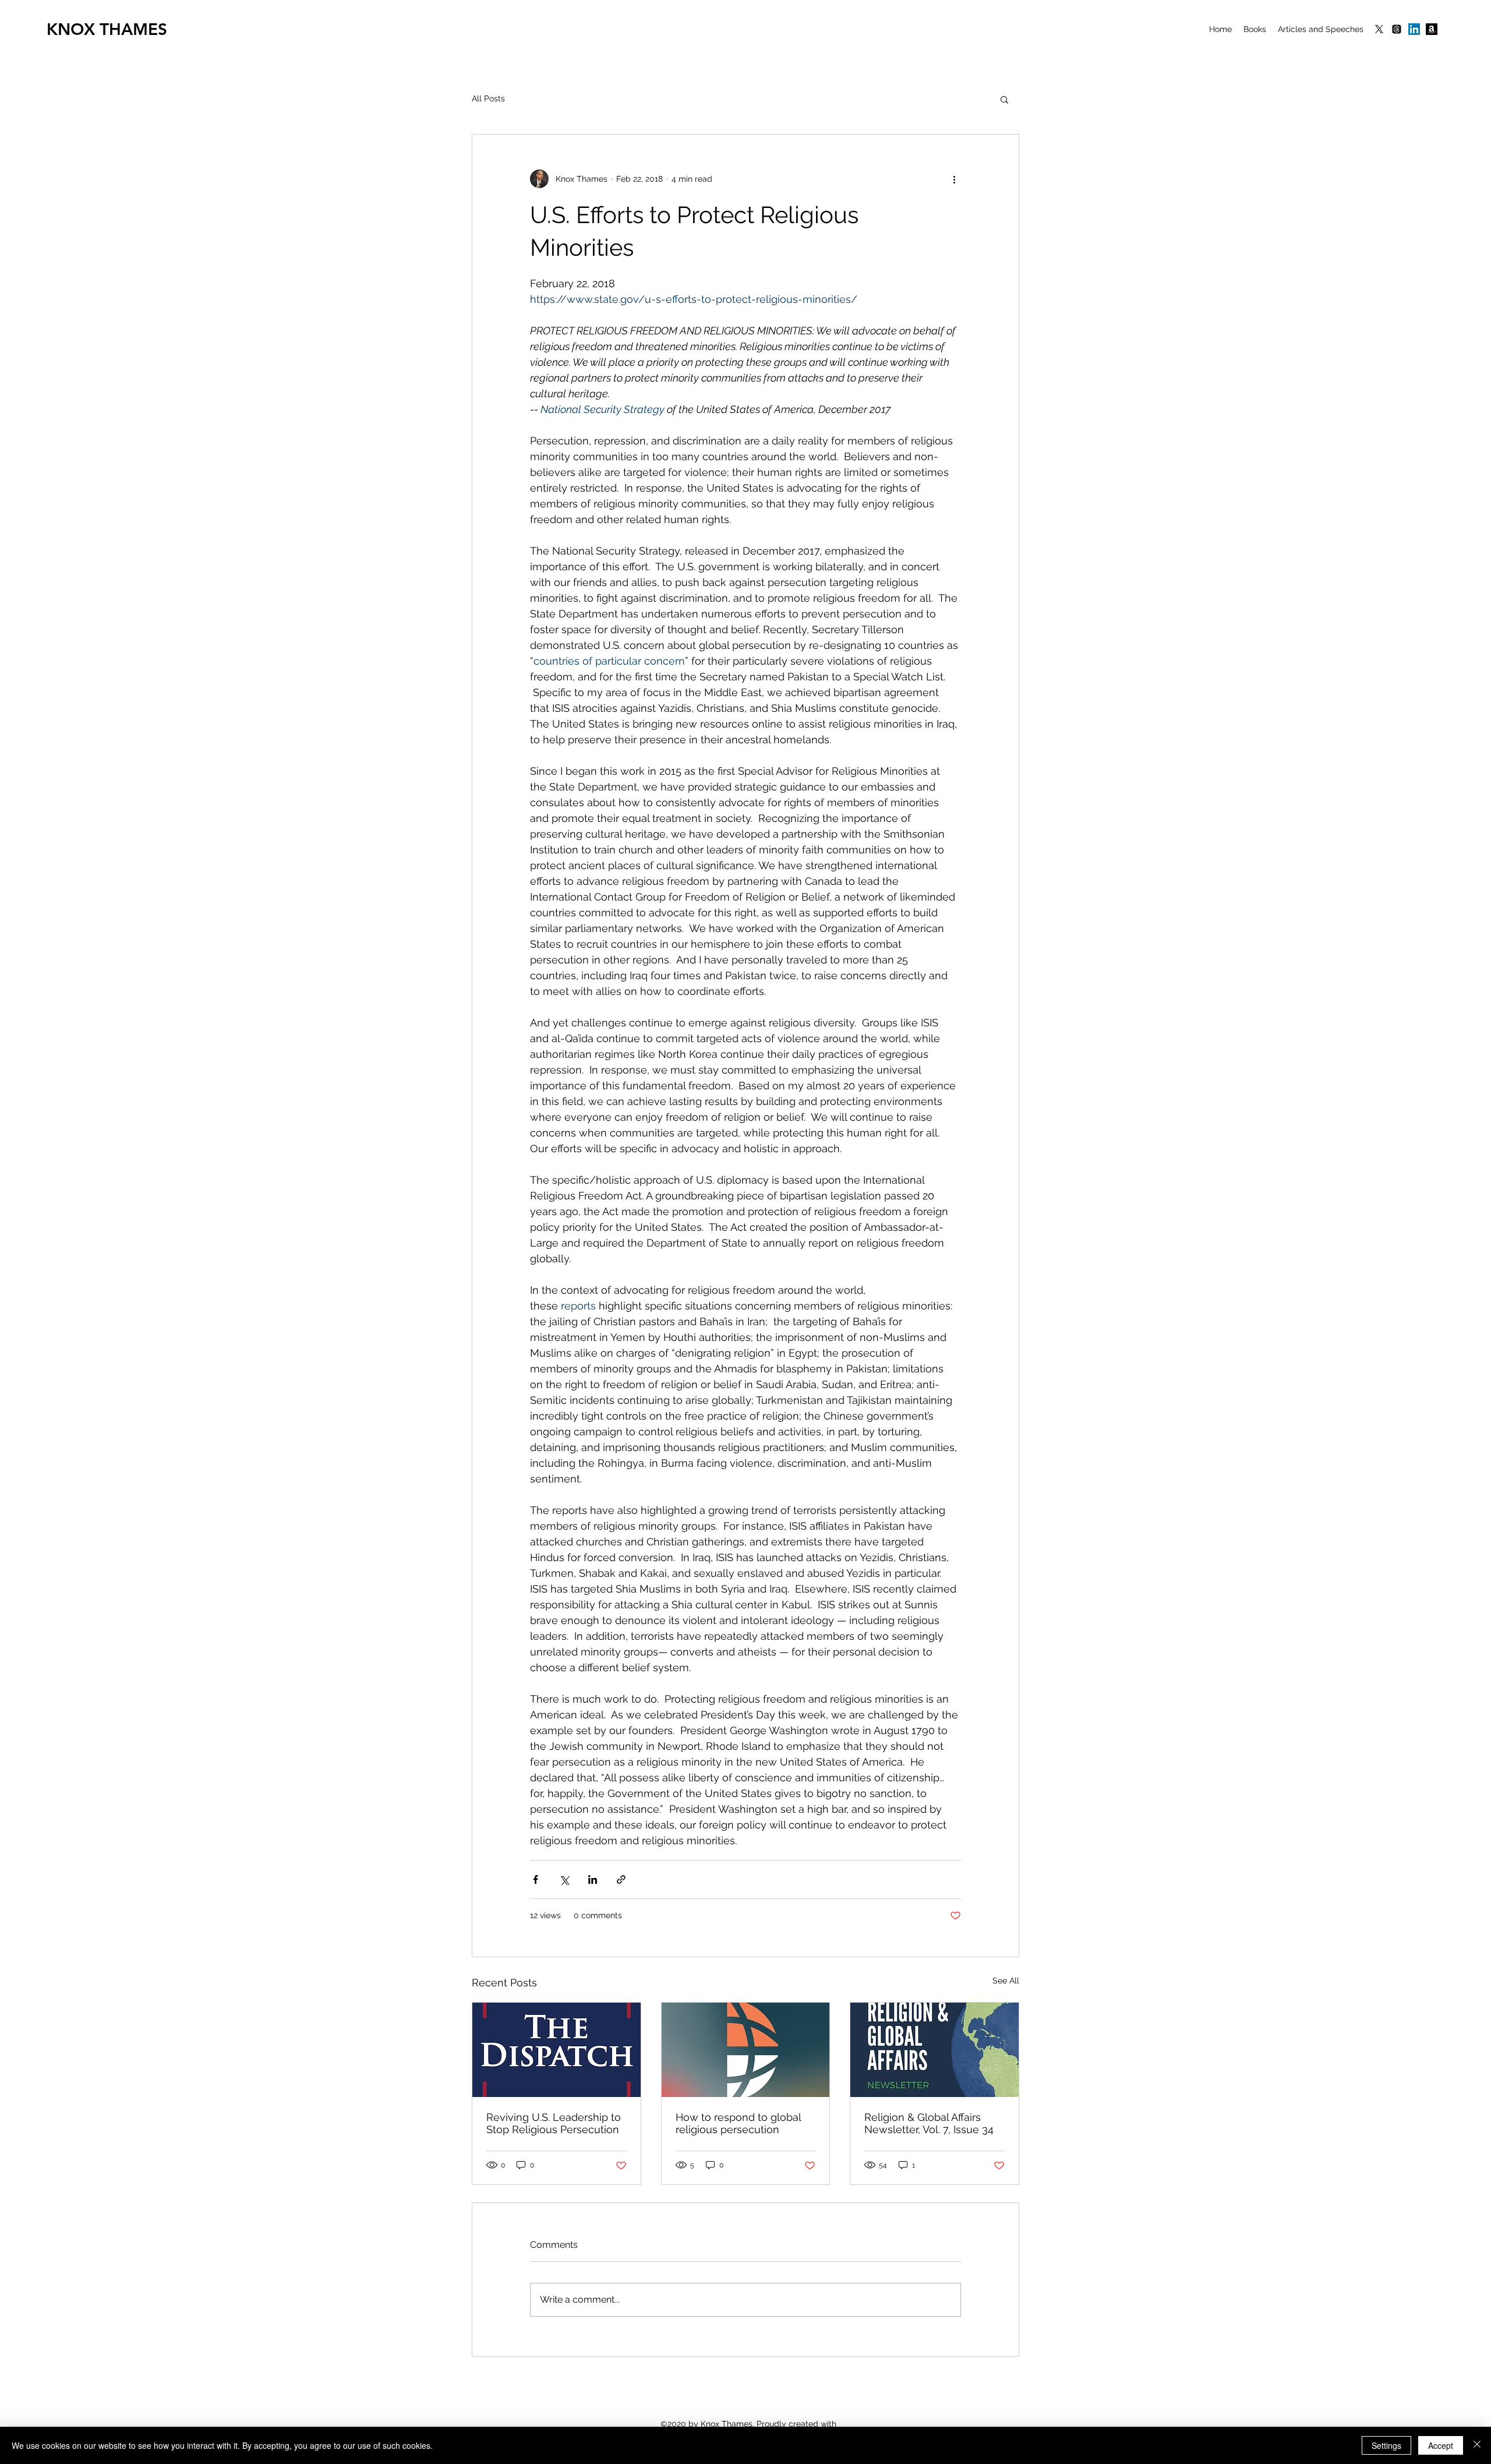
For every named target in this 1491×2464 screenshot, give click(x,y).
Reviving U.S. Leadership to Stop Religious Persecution (554, 2123)
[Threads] (1397, 29)
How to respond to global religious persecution (738, 2123)
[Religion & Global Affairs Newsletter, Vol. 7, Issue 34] (934, 2050)
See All (1006, 1981)
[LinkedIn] (1414, 29)
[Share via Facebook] (536, 1879)
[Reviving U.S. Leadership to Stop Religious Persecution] (557, 2050)
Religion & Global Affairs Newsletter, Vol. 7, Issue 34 (929, 2123)
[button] (1004, 99)
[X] (1379, 29)
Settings (1386, 2445)
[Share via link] (621, 1879)
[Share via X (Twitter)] (564, 1879)
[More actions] (954, 179)
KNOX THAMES (107, 29)
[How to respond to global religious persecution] (746, 2050)
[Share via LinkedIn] (593, 1879)
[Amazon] (1432, 29)
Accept (1441, 2445)
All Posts (488, 98)
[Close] (1477, 2445)
